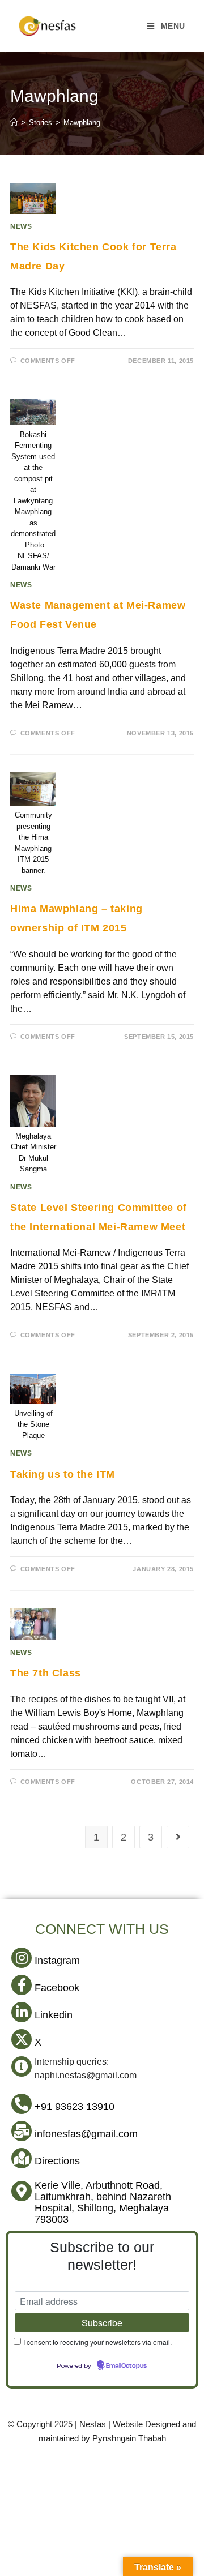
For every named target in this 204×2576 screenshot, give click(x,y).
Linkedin (54, 2015)
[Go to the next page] (178, 1837)
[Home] (14, 123)
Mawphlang (82, 123)
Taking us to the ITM (63, 1474)
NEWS (21, 226)
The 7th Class (46, 1673)
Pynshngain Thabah (129, 2438)
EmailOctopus (126, 2366)
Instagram (57, 1961)
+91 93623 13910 (75, 2107)
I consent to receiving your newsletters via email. (97, 2342)
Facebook (57, 1988)
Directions (57, 2161)
